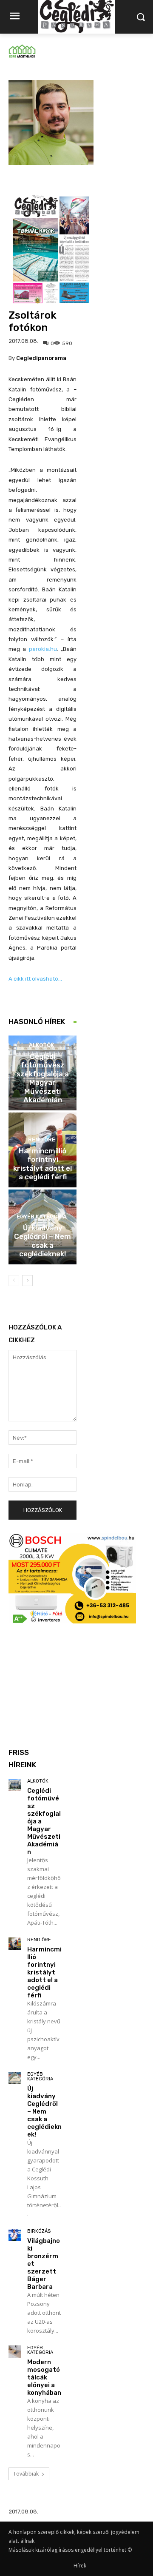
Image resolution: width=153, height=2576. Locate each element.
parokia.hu (43, 649)
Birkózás (39, 2231)
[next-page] (27, 1281)
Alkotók (41, 1045)
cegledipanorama (41, 358)
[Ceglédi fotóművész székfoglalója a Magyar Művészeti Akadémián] (15, 1785)
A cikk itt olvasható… (35, 979)
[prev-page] (14, 1281)
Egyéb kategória (42, 1217)
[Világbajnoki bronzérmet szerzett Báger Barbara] (15, 2235)
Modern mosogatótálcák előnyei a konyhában (44, 2377)
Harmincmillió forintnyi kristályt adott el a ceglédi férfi (42, 1164)
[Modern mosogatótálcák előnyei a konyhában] (15, 2352)
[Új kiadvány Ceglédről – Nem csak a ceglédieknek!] (15, 2078)
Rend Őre (42, 1140)
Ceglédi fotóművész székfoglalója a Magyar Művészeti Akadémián (43, 1078)
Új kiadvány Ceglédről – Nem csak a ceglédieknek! (42, 1241)
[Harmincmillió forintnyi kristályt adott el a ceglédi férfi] (15, 1944)
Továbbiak (26, 2474)
